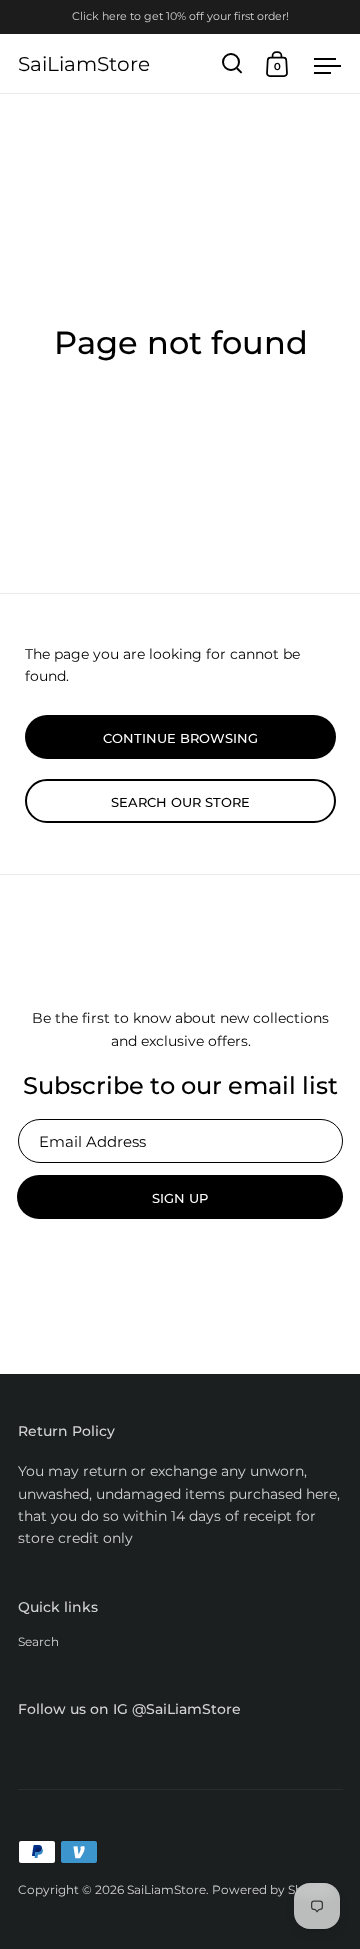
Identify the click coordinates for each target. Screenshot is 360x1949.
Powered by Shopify (272, 1889)
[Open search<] (232, 63)
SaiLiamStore (84, 64)
